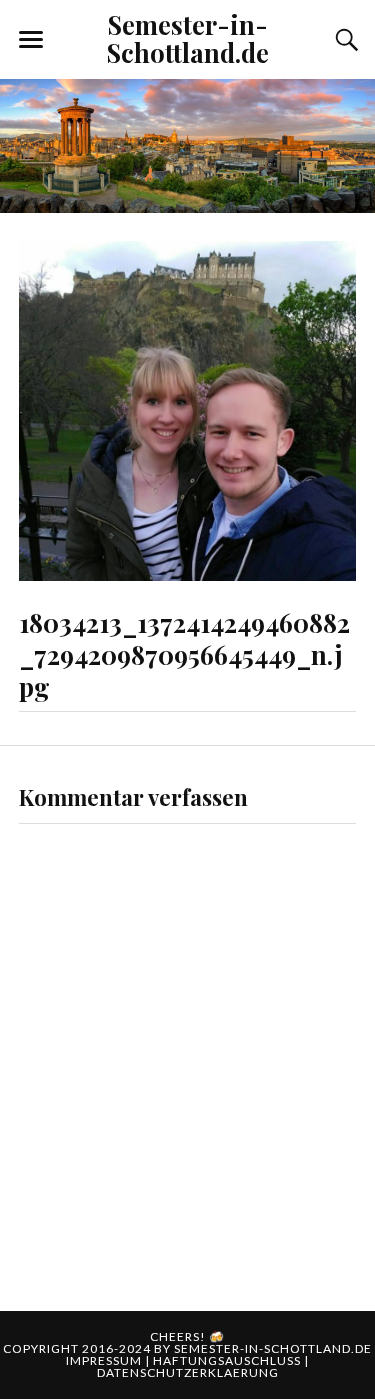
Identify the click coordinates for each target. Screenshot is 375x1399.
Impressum (105, 1360)
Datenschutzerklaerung (188, 1372)
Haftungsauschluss (228, 1360)
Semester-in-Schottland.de (188, 38)
